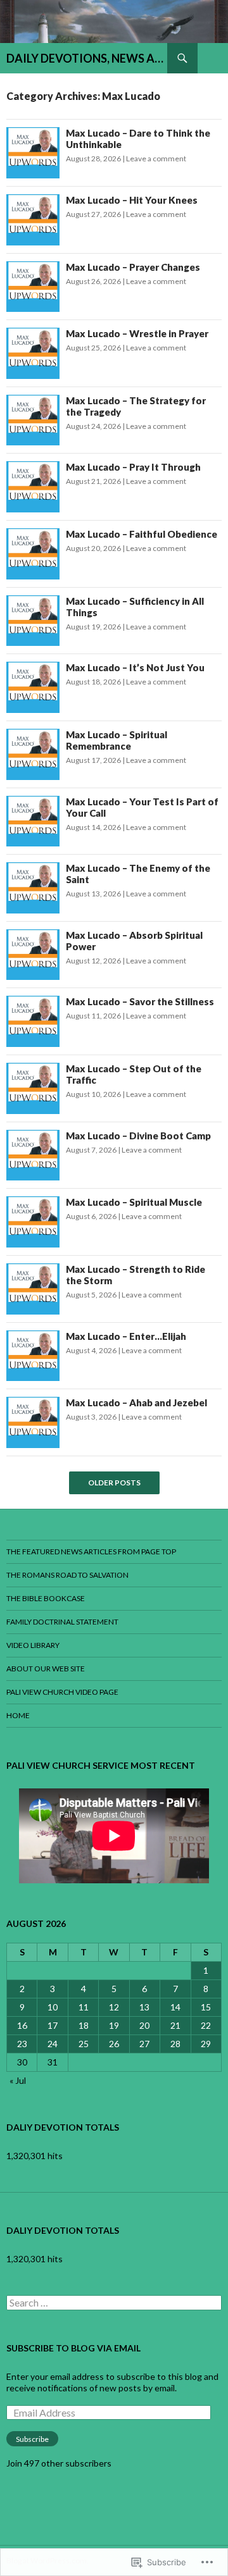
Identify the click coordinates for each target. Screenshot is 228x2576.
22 (206, 2025)
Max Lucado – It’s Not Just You (136, 667)
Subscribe (32, 2439)
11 (84, 2007)
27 (144, 2044)
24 (53, 2044)
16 (22, 2025)
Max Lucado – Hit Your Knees (133, 200)
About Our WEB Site (46, 1669)
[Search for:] (114, 2303)
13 (144, 2007)
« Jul (18, 2080)
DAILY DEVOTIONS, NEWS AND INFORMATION (87, 58)
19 (114, 2025)
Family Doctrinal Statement (62, 1622)
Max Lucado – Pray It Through (134, 467)
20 (144, 2025)
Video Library (33, 1645)
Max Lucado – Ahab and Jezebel (137, 1403)
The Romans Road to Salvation (67, 1575)
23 (22, 2044)
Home (18, 1715)
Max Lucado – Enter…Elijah (127, 1336)
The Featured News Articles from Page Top (91, 1551)
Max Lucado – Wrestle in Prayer (138, 333)
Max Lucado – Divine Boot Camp (139, 1136)
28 (175, 2044)
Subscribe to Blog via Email (73, 2348)
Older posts (114, 1483)
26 (114, 2044)
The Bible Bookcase (46, 1598)
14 (175, 2007)
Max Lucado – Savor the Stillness (141, 1001)
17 (53, 2025)
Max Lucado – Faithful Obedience (142, 534)
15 (206, 2007)
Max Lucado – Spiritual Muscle (135, 1202)
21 (175, 2025)
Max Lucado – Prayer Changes (134, 267)
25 (84, 2044)
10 (53, 2007)
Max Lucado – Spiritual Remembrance (117, 740)
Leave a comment (156, 158)
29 (206, 2044)
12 (114, 2007)
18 (84, 2025)
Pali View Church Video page (62, 1692)
